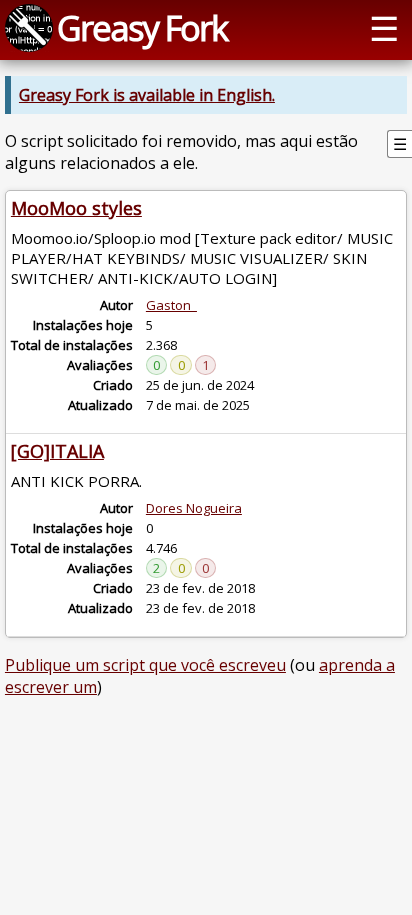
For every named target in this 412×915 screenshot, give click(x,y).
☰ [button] (384, 27)
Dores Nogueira (194, 508)
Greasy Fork (142, 27)
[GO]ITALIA (57, 451)
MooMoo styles (76, 208)
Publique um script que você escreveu (145, 665)
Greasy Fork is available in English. (147, 95)
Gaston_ (171, 305)
